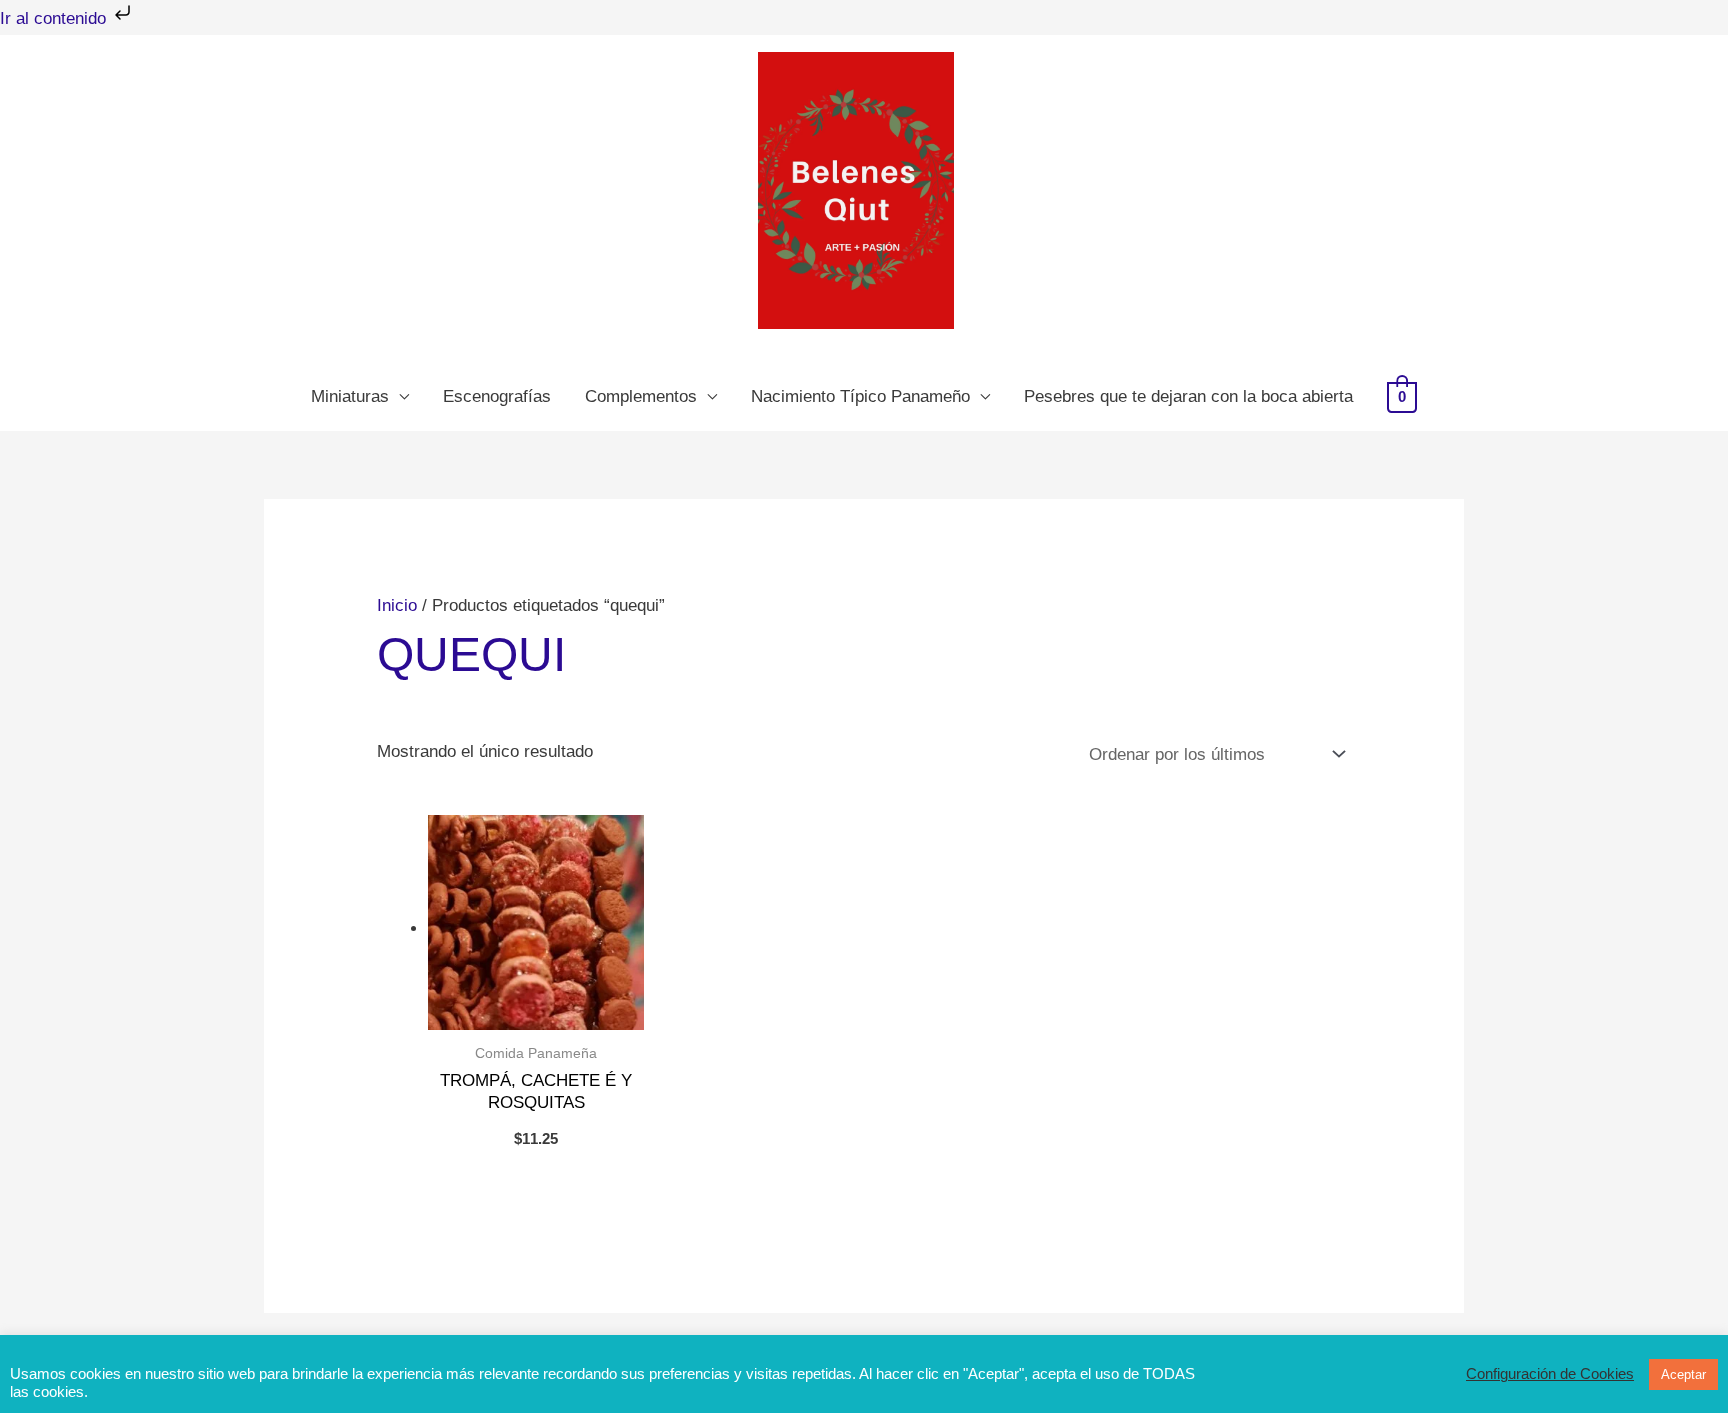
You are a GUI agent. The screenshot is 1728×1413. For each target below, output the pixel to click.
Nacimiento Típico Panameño (860, 396)
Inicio (397, 605)
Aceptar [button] (1683, 1374)
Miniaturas (350, 396)
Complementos (641, 396)
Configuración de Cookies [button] (1550, 1374)
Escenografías (497, 396)
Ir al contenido (55, 18)
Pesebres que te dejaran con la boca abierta (1188, 396)
